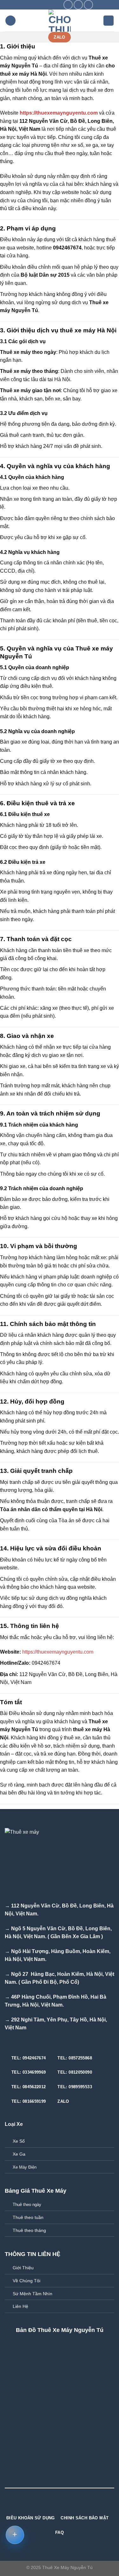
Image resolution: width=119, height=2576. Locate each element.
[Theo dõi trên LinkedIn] (71, 2506)
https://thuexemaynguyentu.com (59, 113)
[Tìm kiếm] (109, 21)
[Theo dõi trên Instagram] (78, 5)
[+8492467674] (58, 5)
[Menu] (10, 21)
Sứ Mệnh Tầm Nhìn (33, 2294)
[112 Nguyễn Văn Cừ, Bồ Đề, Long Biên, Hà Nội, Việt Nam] (28, 5)
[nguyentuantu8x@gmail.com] (38, 5)
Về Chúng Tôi (26, 2281)
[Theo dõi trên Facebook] (68, 5)
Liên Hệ (20, 2306)
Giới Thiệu (23, 2268)
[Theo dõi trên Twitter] (88, 5)
